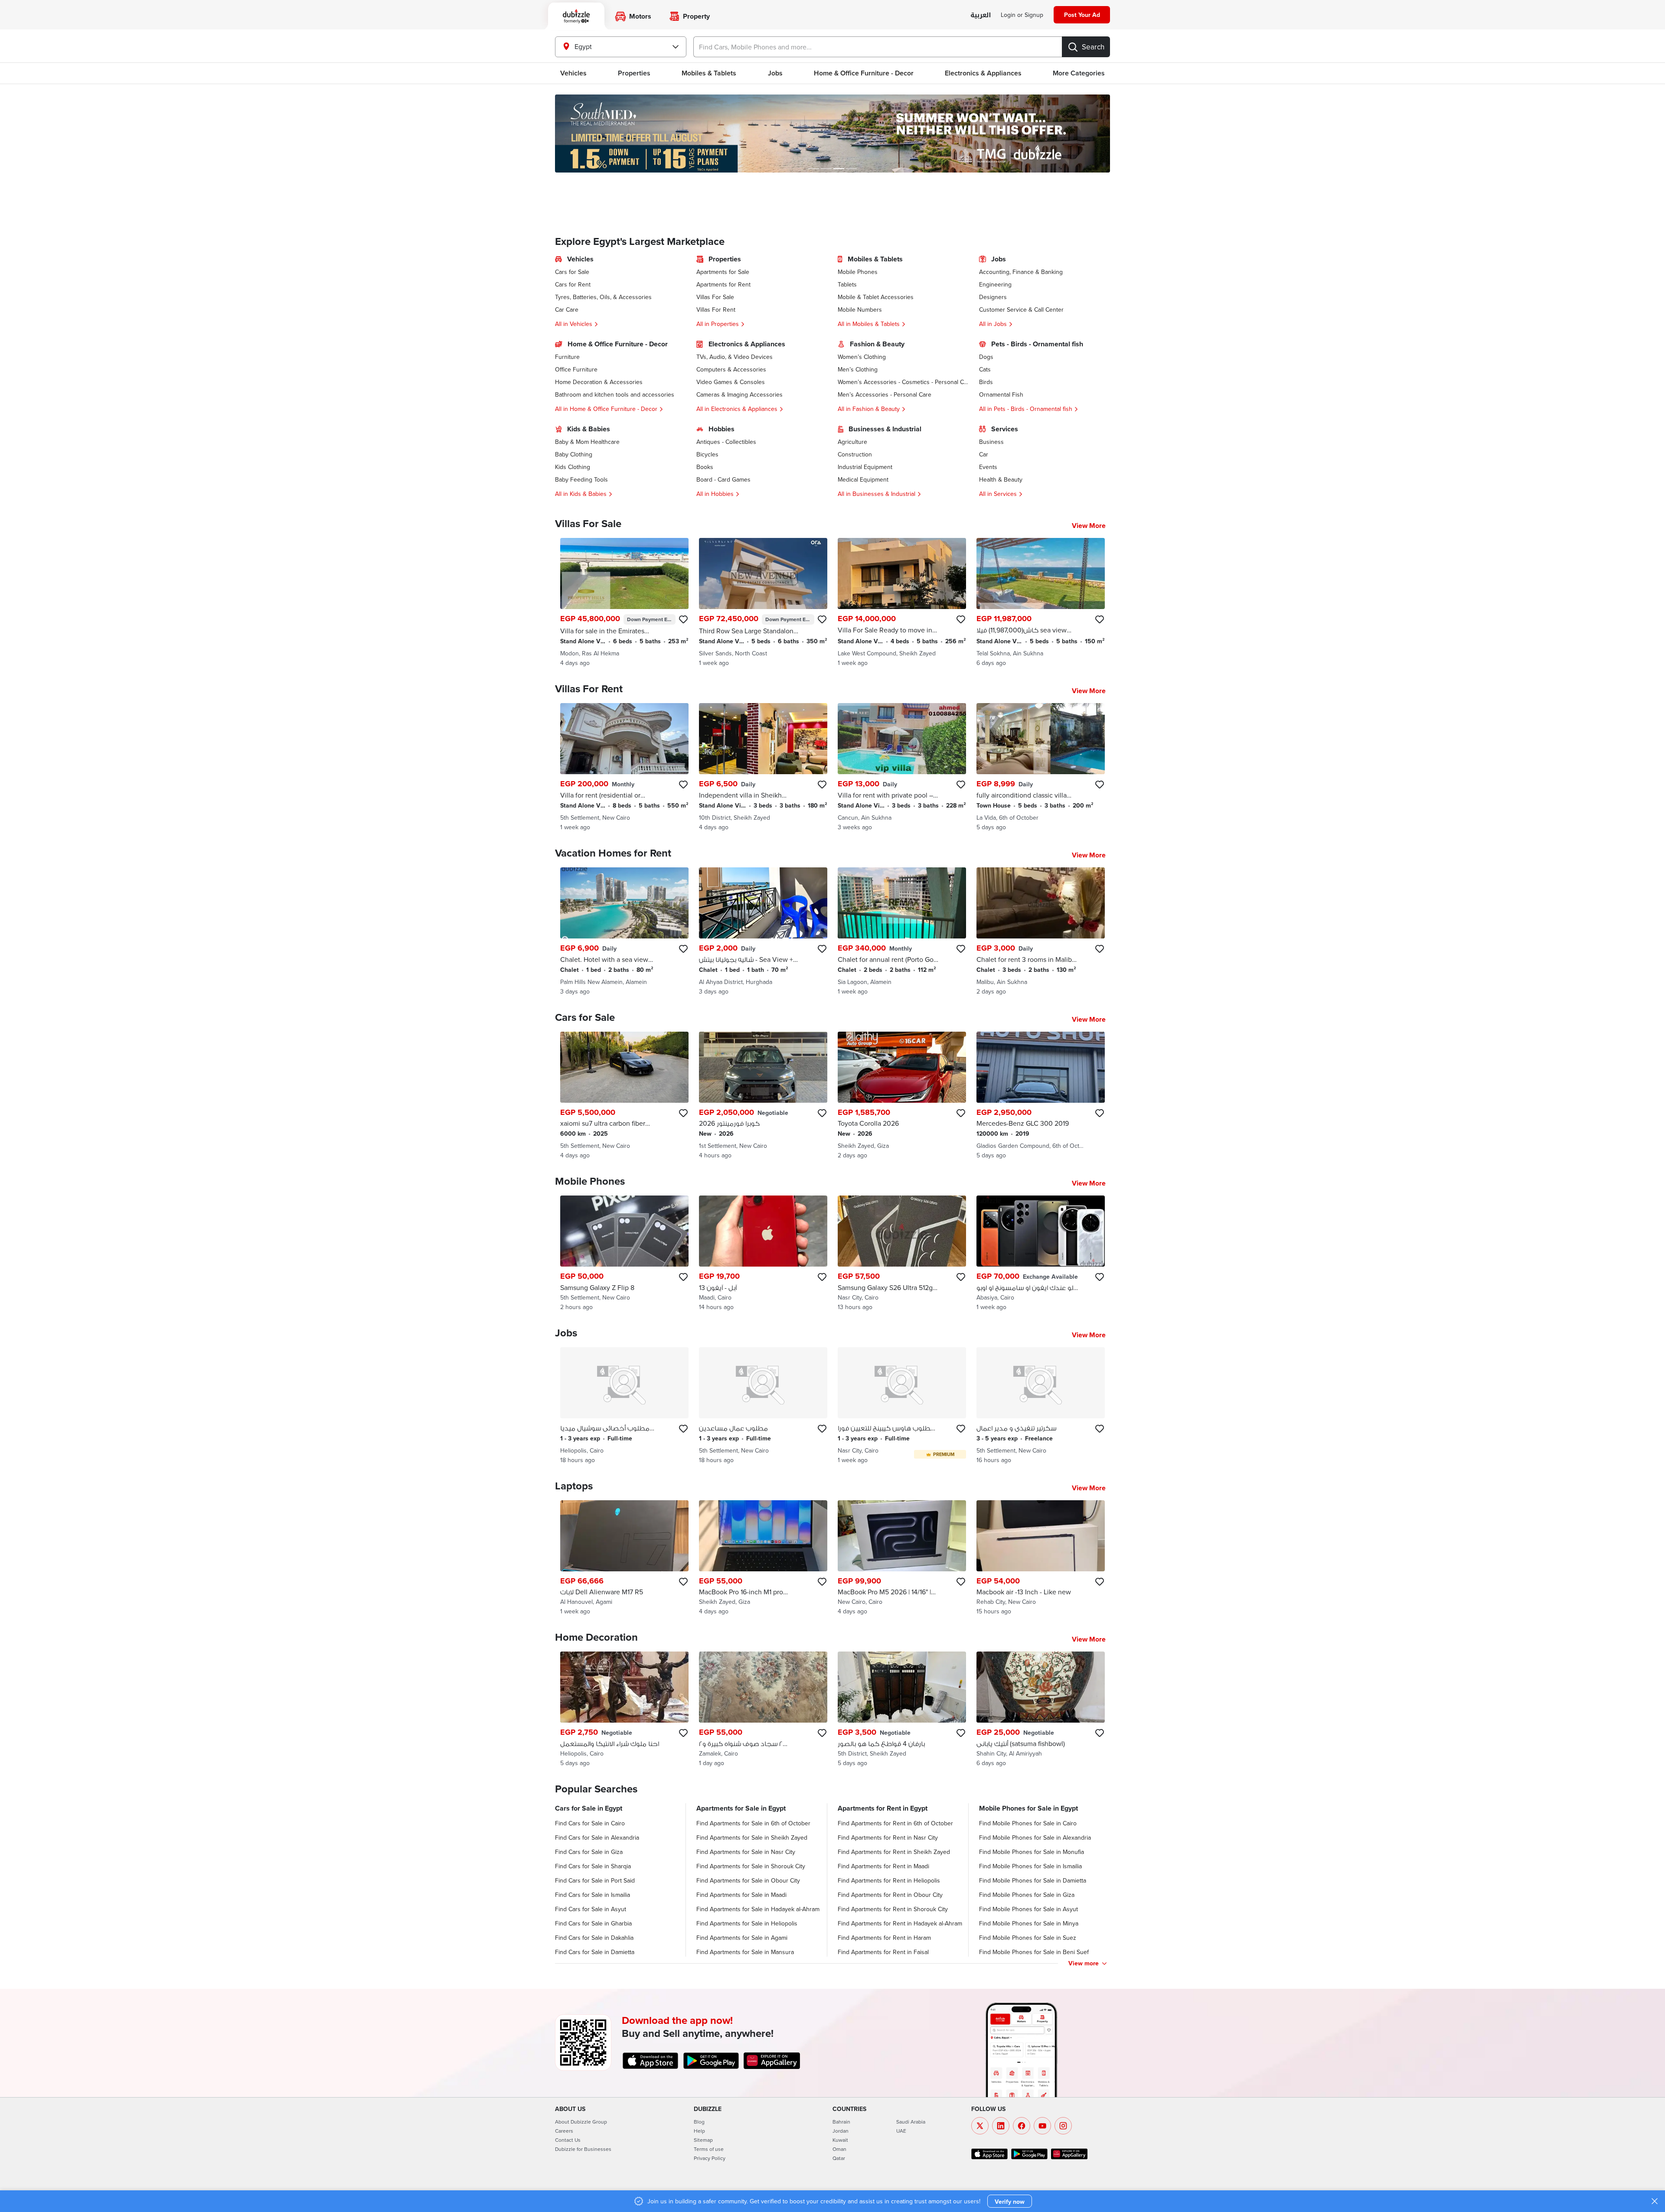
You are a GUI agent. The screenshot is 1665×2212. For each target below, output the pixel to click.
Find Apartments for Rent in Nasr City (888, 1837)
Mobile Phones (858, 272)
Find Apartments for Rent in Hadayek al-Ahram (900, 1923)
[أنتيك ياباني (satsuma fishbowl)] (1041, 1709)
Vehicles (573, 73)
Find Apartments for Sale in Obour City (748, 1880)
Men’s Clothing (858, 369)
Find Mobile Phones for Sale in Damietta (1033, 1880)
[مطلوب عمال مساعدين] (763, 1406)
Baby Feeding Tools (581, 479)
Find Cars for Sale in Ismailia (593, 1895)
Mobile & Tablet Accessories (876, 297)
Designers (993, 297)
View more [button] (1084, 1963)
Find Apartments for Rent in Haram (884, 1938)
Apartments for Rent (723, 284)
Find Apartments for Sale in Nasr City (746, 1852)
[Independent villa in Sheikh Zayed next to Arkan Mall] (763, 767)
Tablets (847, 284)
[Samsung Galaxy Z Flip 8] (624, 1253)
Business (991, 442)
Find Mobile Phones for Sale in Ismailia (1030, 1866)
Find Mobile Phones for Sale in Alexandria (1035, 1837)
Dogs (986, 357)
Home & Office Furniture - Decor (864, 73)
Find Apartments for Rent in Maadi (883, 1866)
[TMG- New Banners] (832, 134)
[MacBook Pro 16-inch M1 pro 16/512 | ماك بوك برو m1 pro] (763, 1558)
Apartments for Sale (723, 272)
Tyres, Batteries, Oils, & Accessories (603, 297)
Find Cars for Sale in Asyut (591, 1909)
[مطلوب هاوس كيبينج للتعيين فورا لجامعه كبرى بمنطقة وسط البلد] (902, 1406)
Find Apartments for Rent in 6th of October (895, 1823)
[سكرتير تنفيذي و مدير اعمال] (1041, 1406)
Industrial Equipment (865, 467)
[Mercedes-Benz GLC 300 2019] (1041, 1096)
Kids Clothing (573, 467)
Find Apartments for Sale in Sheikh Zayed (752, 1837)
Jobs (775, 73)
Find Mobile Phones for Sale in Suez (1028, 1938)
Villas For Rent (716, 309)
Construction (855, 454)
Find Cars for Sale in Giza (589, 1852)
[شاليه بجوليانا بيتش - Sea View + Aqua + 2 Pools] (763, 932)
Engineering (995, 284)
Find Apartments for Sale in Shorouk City (751, 1866)
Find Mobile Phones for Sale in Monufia (1032, 1852)
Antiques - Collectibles (726, 442)
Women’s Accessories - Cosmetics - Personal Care (903, 382)
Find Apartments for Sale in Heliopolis (747, 1923)
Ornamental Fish (1001, 394)
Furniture (567, 357)
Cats (985, 369)
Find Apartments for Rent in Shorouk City (893, 1909)
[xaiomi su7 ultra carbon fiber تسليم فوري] (624, 1096)
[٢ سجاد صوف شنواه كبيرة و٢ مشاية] (763, 1709)
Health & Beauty (1001, 479)
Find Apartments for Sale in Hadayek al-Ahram (758, 1909)
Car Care (567, 309)
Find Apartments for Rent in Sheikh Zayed (894, 1852)
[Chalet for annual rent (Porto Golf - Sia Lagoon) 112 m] (902, 932)
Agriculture (852, 442)
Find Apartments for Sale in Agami (742, 1938)
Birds (986, 382)
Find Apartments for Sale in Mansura (745, 1952)
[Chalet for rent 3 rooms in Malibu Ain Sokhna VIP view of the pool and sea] (1041, 932)
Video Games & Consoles (731, 382)
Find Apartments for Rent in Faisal (883, 1952)
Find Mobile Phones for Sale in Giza (1027, 1895)
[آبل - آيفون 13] (763, 1253)
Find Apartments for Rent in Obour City (890, 1895)
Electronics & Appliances (983, 73)
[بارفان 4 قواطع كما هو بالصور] (902, 1709)
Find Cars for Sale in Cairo (590, 1823)
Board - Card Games (723, 479)
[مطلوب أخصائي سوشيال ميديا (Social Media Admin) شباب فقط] (624, 1406)
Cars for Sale (572, 272)
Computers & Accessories (731, 369)
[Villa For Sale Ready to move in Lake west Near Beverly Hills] (902, 603)
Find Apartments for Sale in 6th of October (753, 1823)
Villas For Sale (715, 297)
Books (705, 467)
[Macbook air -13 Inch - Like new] (1041, 1558)
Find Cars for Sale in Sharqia (593, 1866)
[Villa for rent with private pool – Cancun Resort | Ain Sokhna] (902, 767)
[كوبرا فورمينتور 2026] (763, 1096)
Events (988, 467)
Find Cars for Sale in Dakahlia (594, 1938)
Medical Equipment (863, 479)
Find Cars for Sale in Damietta (595, 1952)
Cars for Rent (573, 284)
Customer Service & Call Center (1021, 309)
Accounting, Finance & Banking (1021, 272)
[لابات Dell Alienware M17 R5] (624, 1558)
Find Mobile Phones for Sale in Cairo (1028, 1823)
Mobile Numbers (860, 309)
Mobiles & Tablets (709, 73)
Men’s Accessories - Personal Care (885, 394)
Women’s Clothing (862, 357)
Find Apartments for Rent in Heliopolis (889, 1880)
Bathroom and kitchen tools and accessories (615, 394)
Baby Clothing (574, 454)
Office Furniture (576, 369)
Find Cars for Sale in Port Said (595, 1880)
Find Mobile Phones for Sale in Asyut (1028, 1909)
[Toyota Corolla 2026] (902, 1096)
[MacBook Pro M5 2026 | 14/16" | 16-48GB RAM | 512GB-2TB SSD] (902, 1558)
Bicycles (707, 454)
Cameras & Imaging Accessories (739, 394)
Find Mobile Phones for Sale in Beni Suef (1034, 1952)
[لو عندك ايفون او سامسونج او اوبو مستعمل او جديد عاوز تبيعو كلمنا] (1041, 1253)
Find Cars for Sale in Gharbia (593, 1923)
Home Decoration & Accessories (599, 382)
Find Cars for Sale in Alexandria (597, 1837)
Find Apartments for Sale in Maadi (741, 1895)
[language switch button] (981, 15)
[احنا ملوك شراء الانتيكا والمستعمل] (624, 1709)
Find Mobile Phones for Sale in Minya (1029, 1923)
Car (984, 454)
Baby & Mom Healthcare (587, 442)
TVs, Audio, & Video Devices (735, 357)
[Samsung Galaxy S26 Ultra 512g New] (902, 1253)
